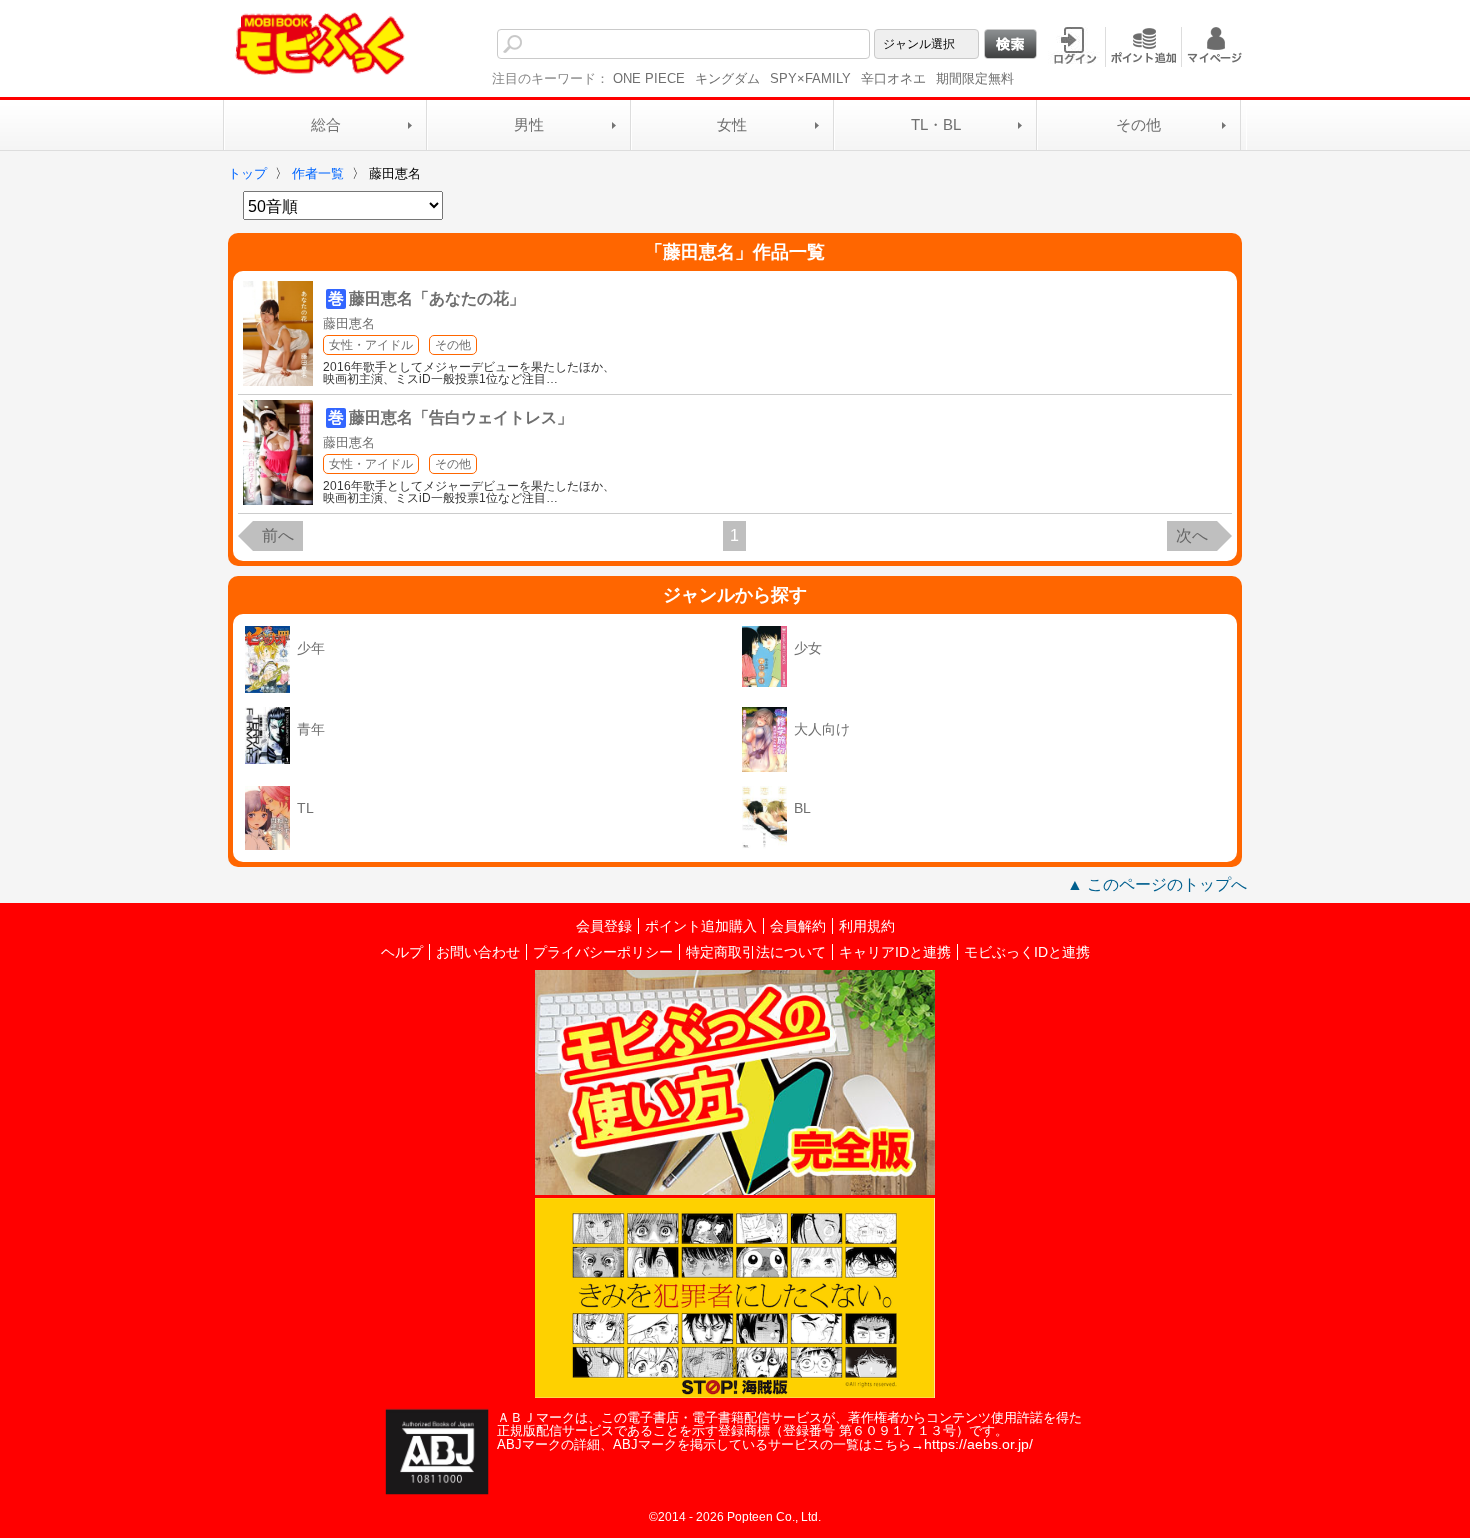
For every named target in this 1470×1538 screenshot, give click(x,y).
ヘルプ (402, 952)
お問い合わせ (478, 952)
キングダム (727, 78)
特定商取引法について (756, 952)
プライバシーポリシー (603, 952)
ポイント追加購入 (701, 926)
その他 (1138, 124)
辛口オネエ (893, 78)
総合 (326, 124)
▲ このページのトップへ (1157, 884)
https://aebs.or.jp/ (978, 1444)
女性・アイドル (371, 345)
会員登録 (604, 926)
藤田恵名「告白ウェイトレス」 (461, 417)
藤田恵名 (349, 323)
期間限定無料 (975, 78)
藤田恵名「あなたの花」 (437, 298)
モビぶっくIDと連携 (1027, 952)
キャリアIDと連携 (895, 952)
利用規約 (867, 926)
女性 (732, 124)
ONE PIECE (649, 78)
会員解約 (798, 926)
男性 (529, 124)
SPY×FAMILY (810, 78)
